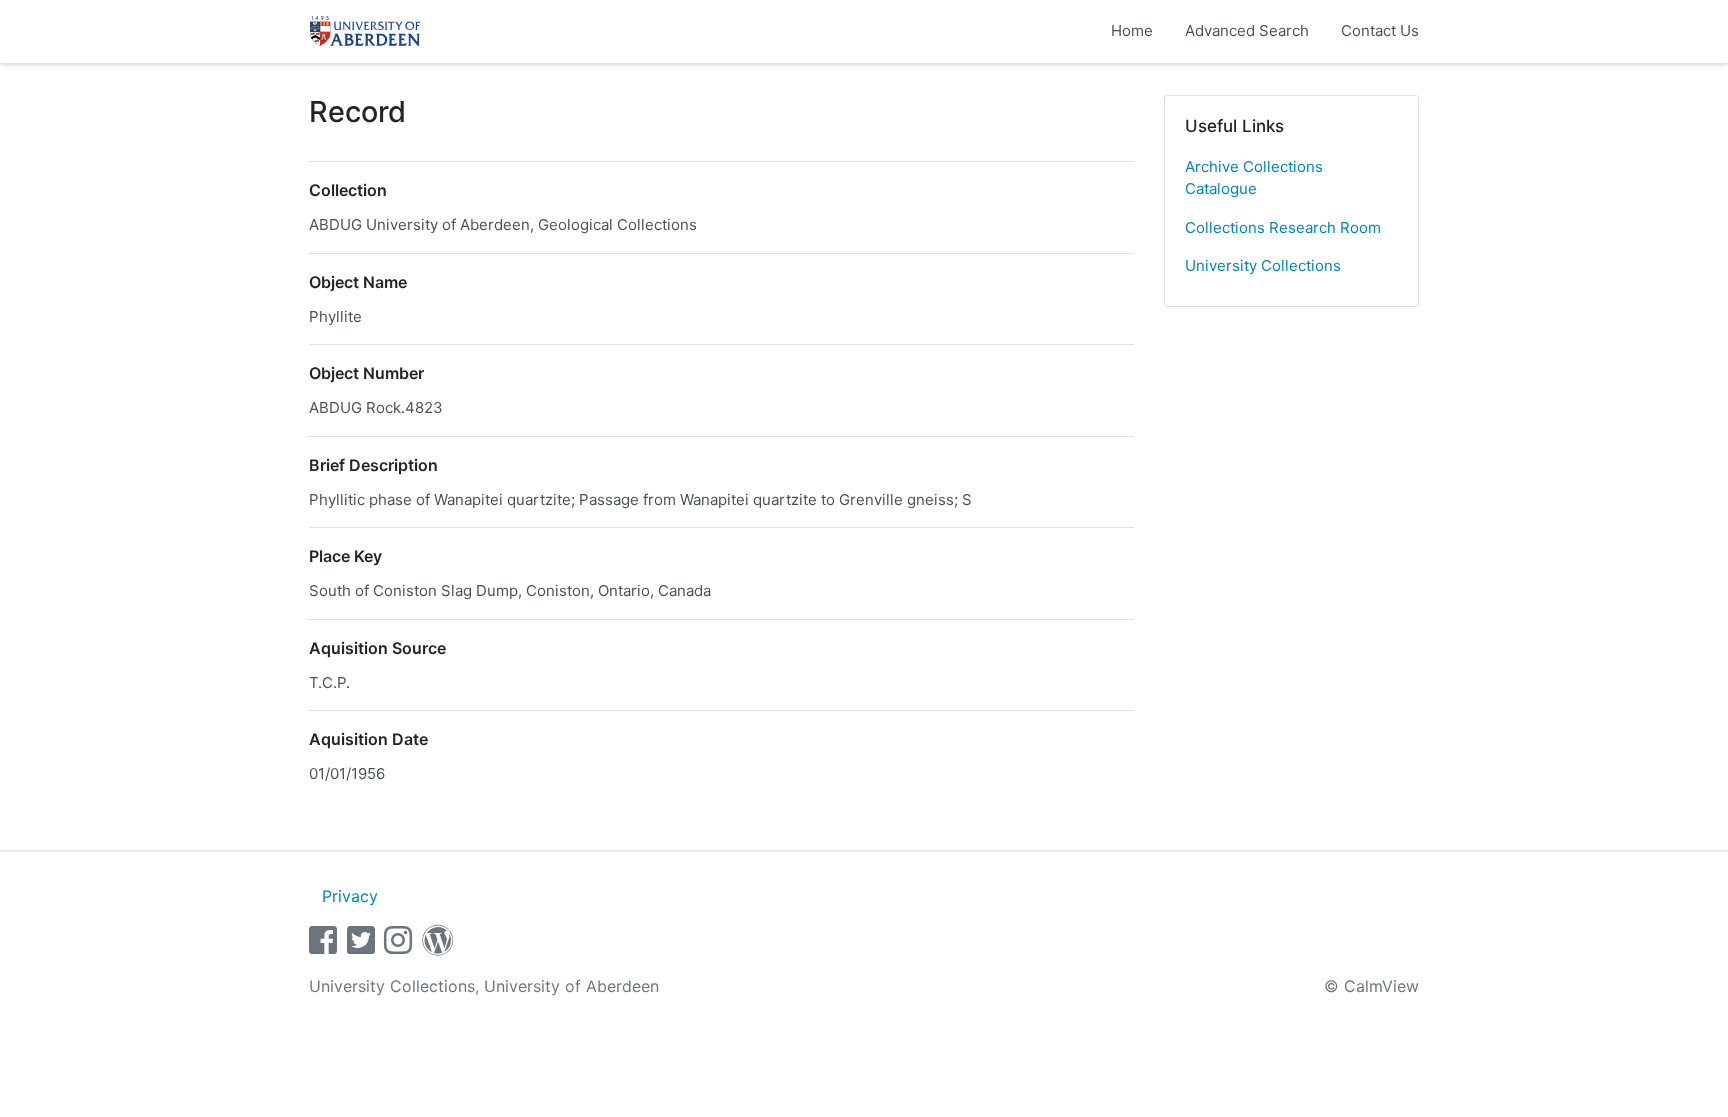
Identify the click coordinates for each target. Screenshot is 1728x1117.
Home (1132, 30)
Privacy (350, 896)
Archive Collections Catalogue (1254, 178)
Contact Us (1380, 30)
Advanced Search (1247, 30)
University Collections (1263, 265)
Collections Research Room (1283, 227)
